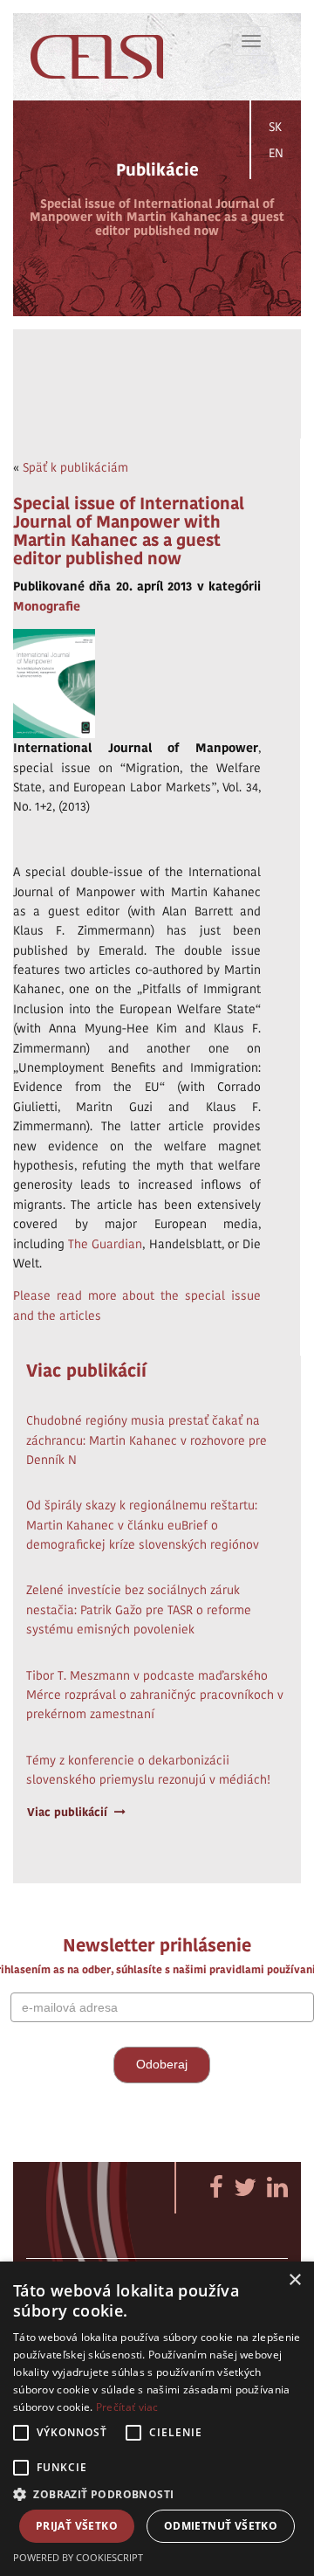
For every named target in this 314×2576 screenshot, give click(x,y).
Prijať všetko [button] (77, 2526)
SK (275, 127)
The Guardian (105, 1244)
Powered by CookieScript (78, 2557)
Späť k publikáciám (75, 467)
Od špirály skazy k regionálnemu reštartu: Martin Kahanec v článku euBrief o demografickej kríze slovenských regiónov (143, 1525)
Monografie (47, 606)
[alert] (157, 2419)
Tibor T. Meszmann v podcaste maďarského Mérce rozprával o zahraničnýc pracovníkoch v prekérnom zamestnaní (155, 1695)
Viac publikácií (67, 1812)
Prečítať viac (127, 2407)
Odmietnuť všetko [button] (221, 2526)
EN (276, 153)
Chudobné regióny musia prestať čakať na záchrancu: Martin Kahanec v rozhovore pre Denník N (147, 1440)
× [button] (294, 2280)
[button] (157, 2493)
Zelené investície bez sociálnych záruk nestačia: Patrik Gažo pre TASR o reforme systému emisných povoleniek (139, 1609)
